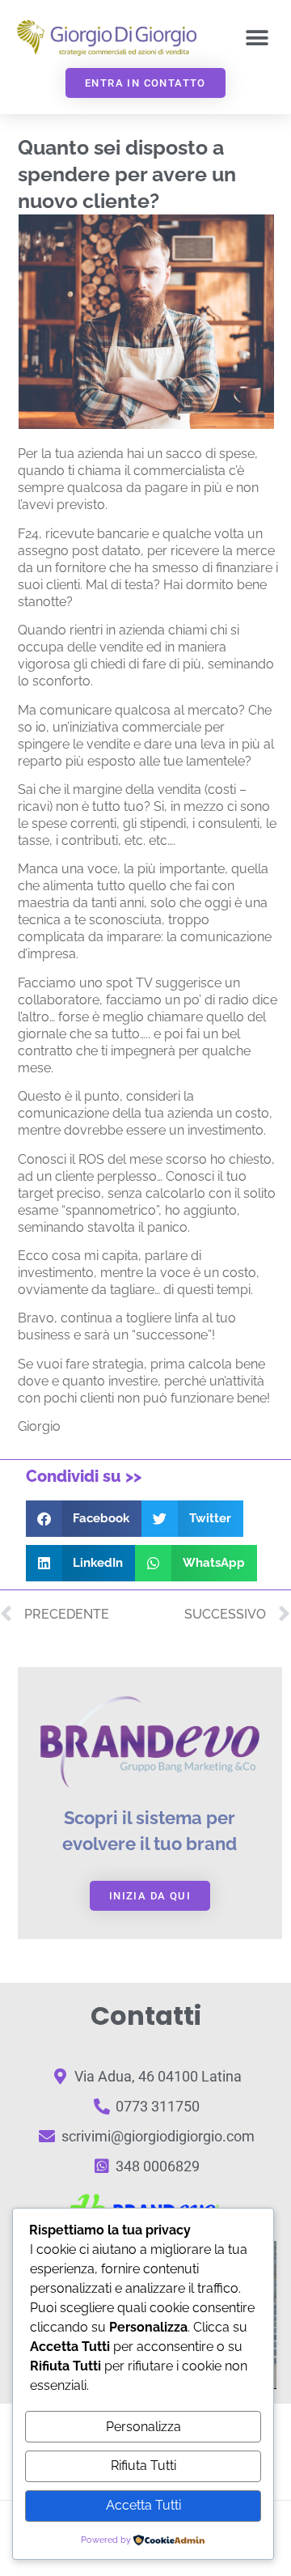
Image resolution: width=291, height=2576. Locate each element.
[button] (257, 38)
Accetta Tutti (143, 2505)
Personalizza (143, 2427)
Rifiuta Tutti (143, 2466)
